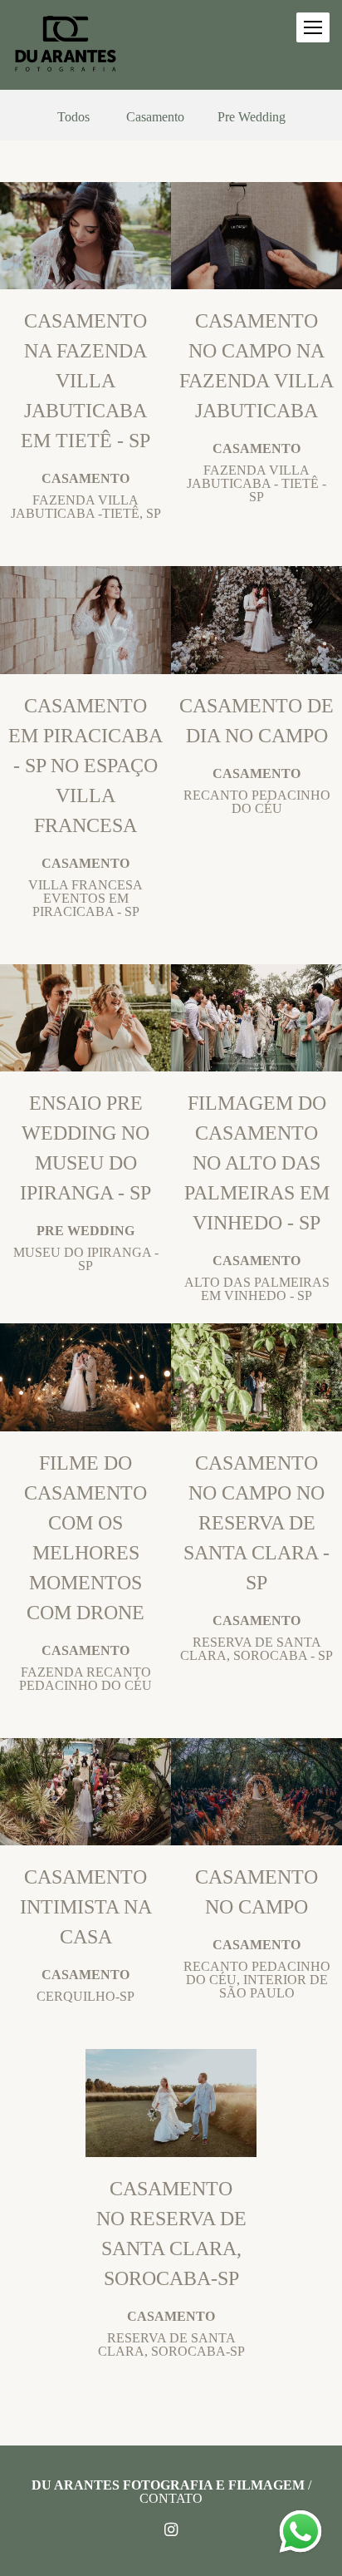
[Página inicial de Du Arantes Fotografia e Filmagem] (66, 45)
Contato (171, 2499)
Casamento (155, 117)
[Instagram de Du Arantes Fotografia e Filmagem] (171, 2530)
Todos (73, 117)
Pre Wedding (252, 117)
